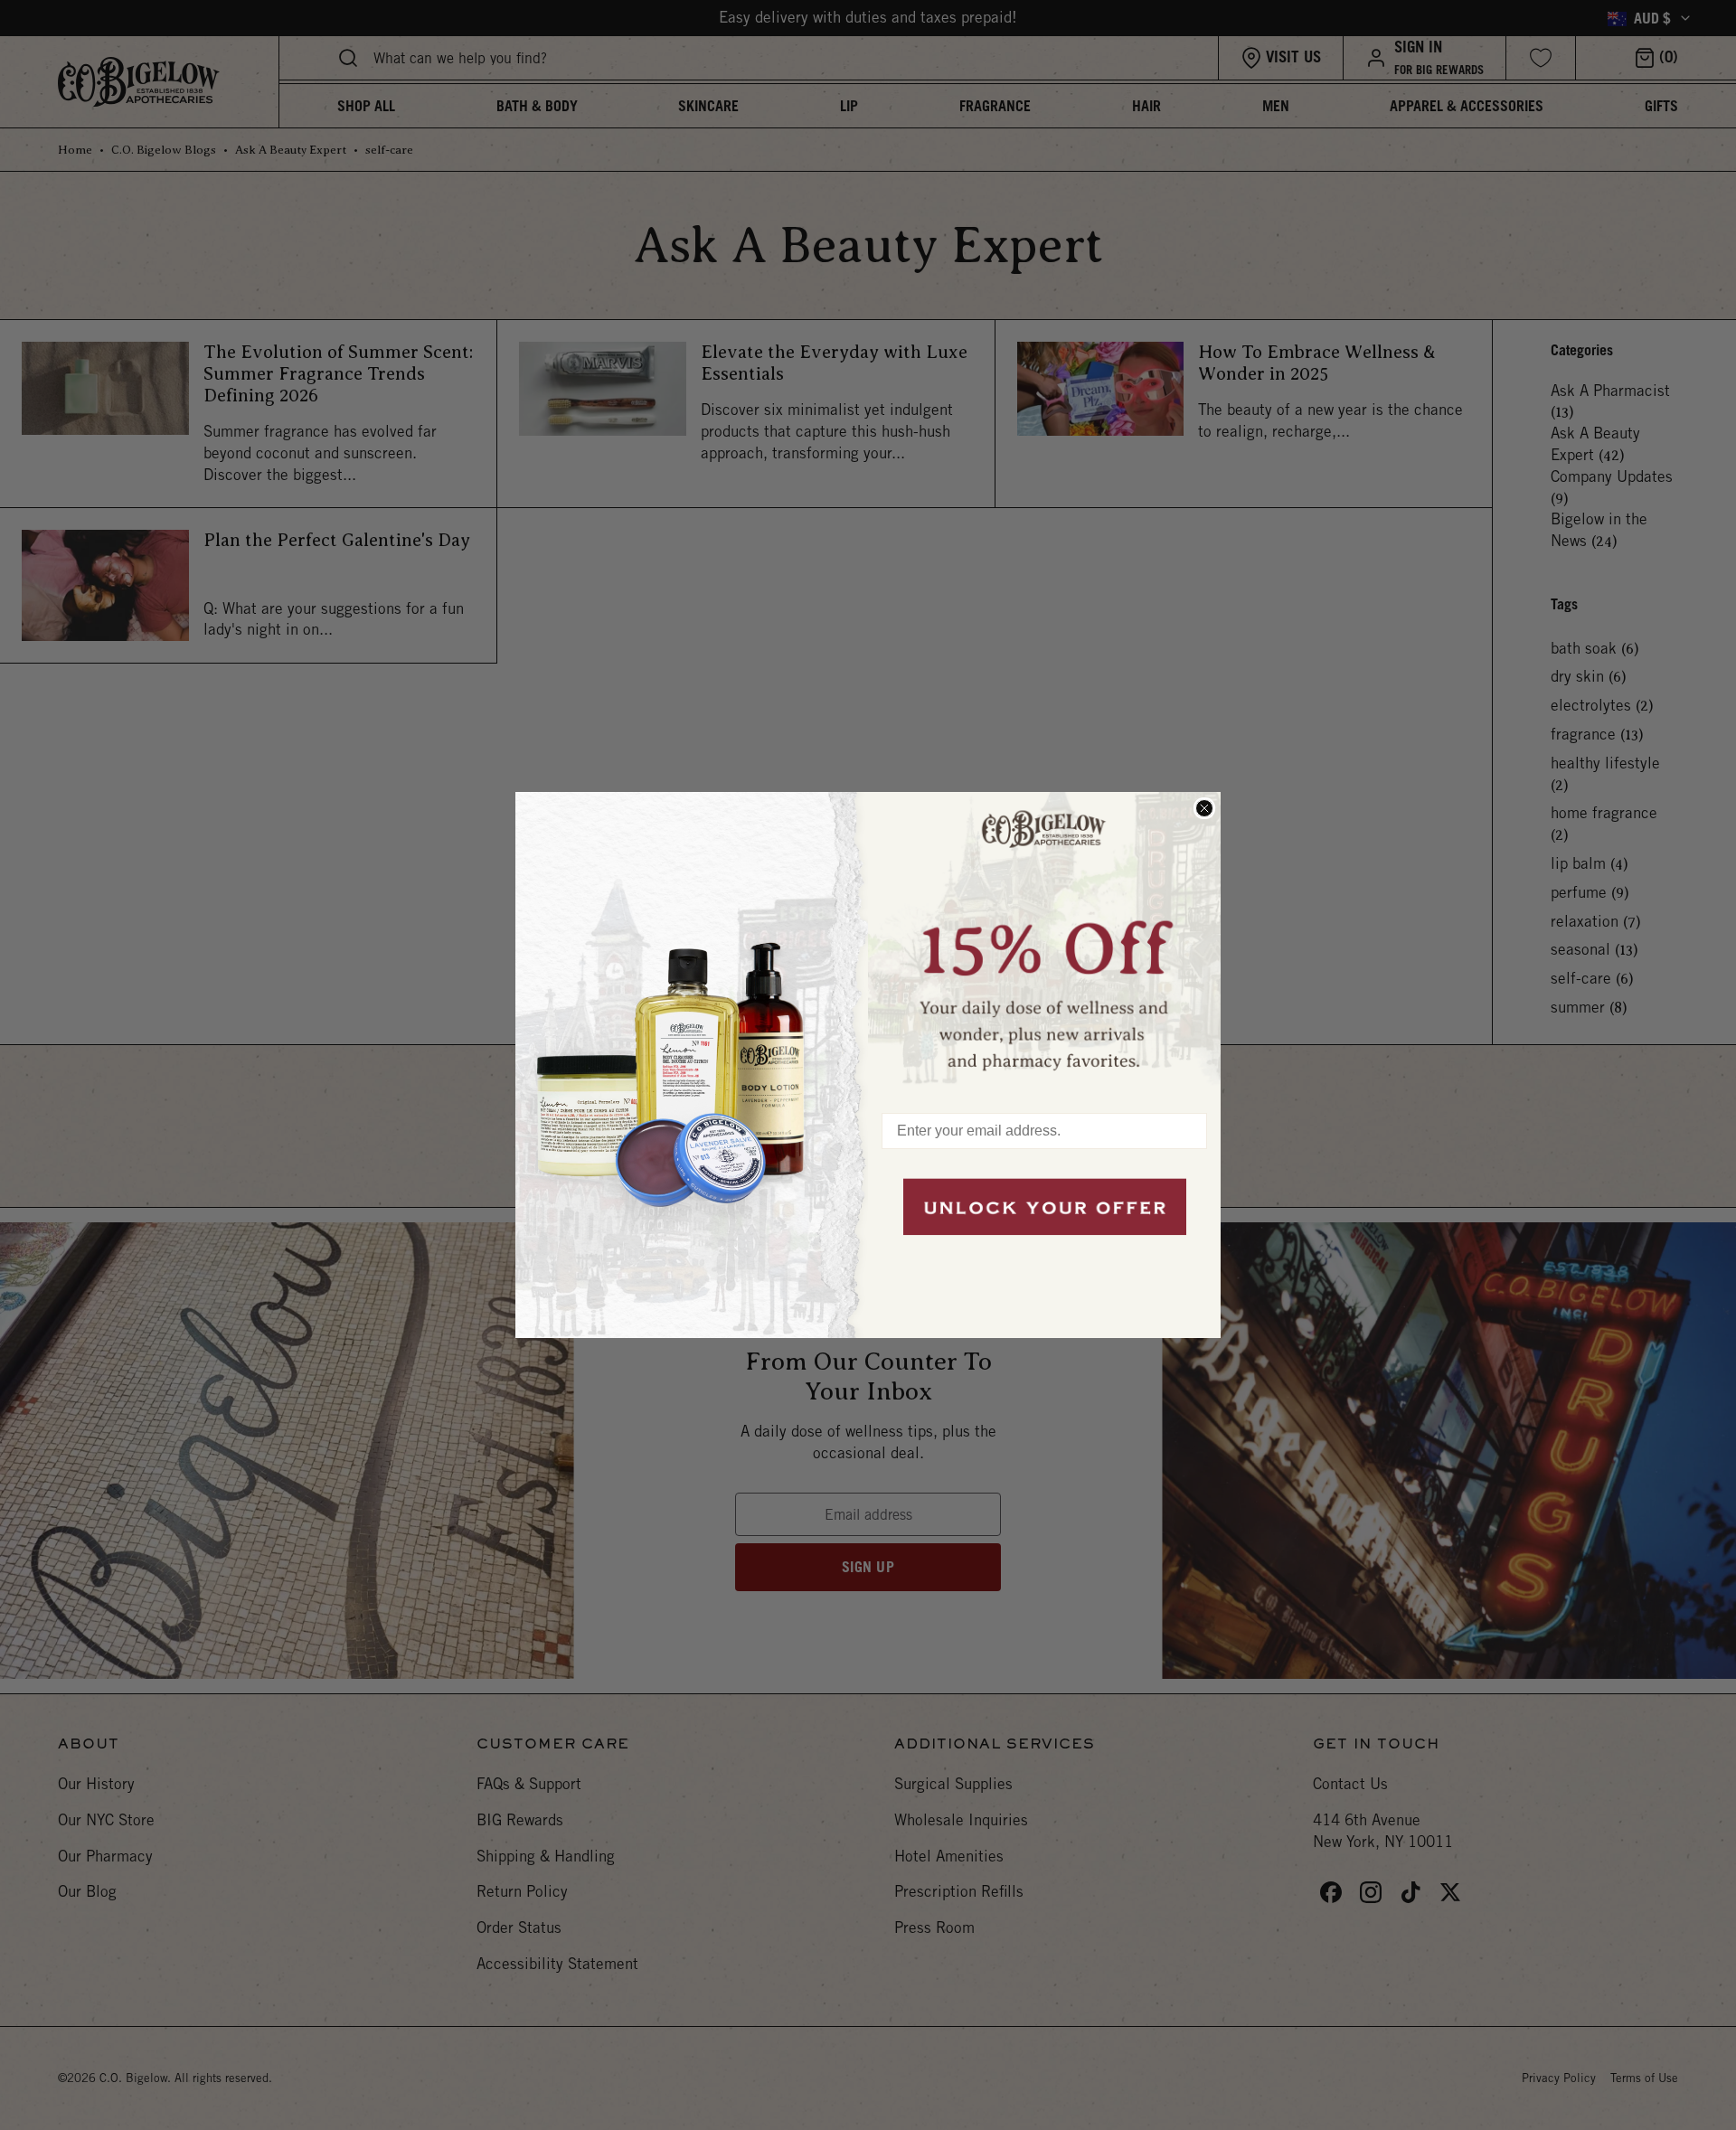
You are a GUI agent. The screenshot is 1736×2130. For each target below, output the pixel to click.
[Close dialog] (1204, 808)
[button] (1044, 943)
